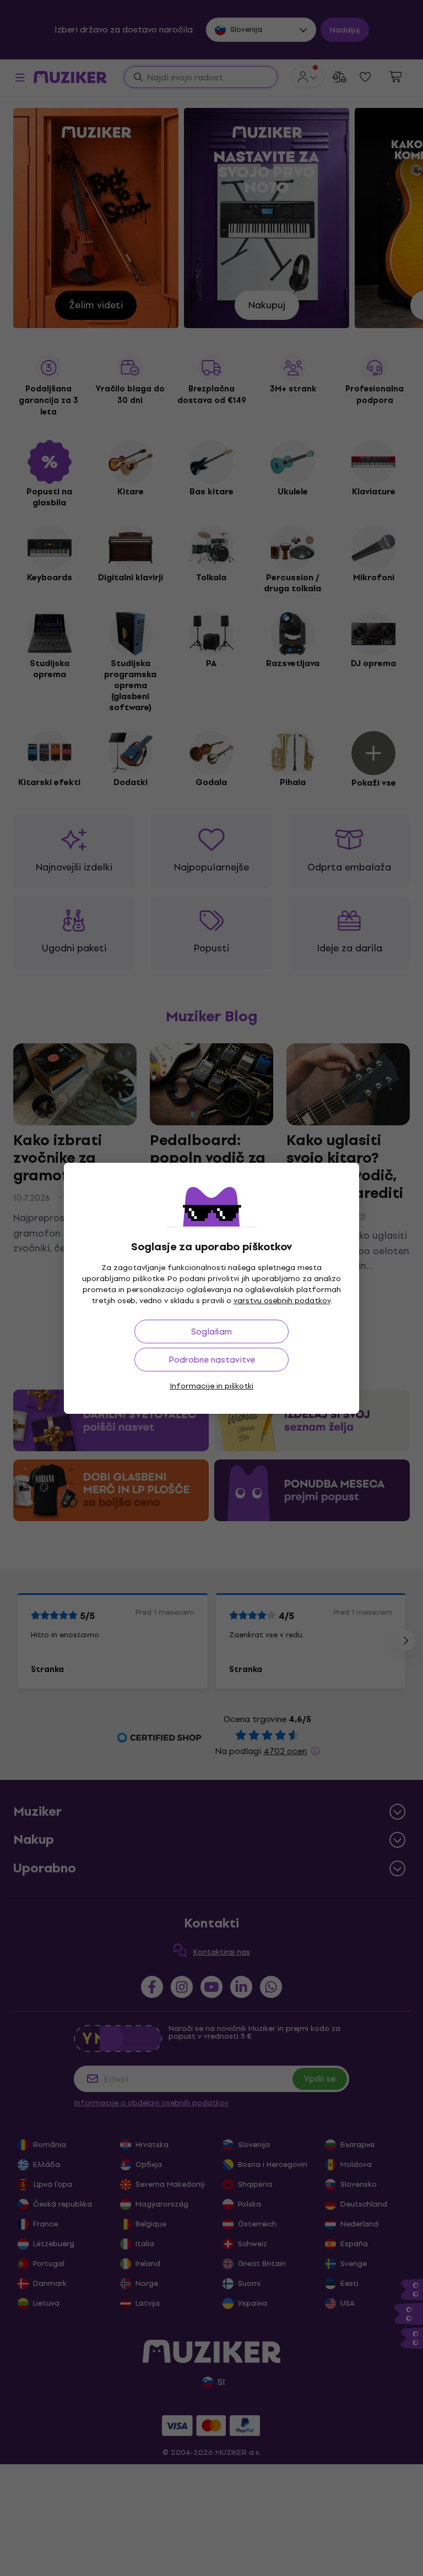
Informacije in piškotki (211, 1386)
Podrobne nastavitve (212, 1360)
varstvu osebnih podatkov (282, 1301)
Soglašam (211, 1331)
